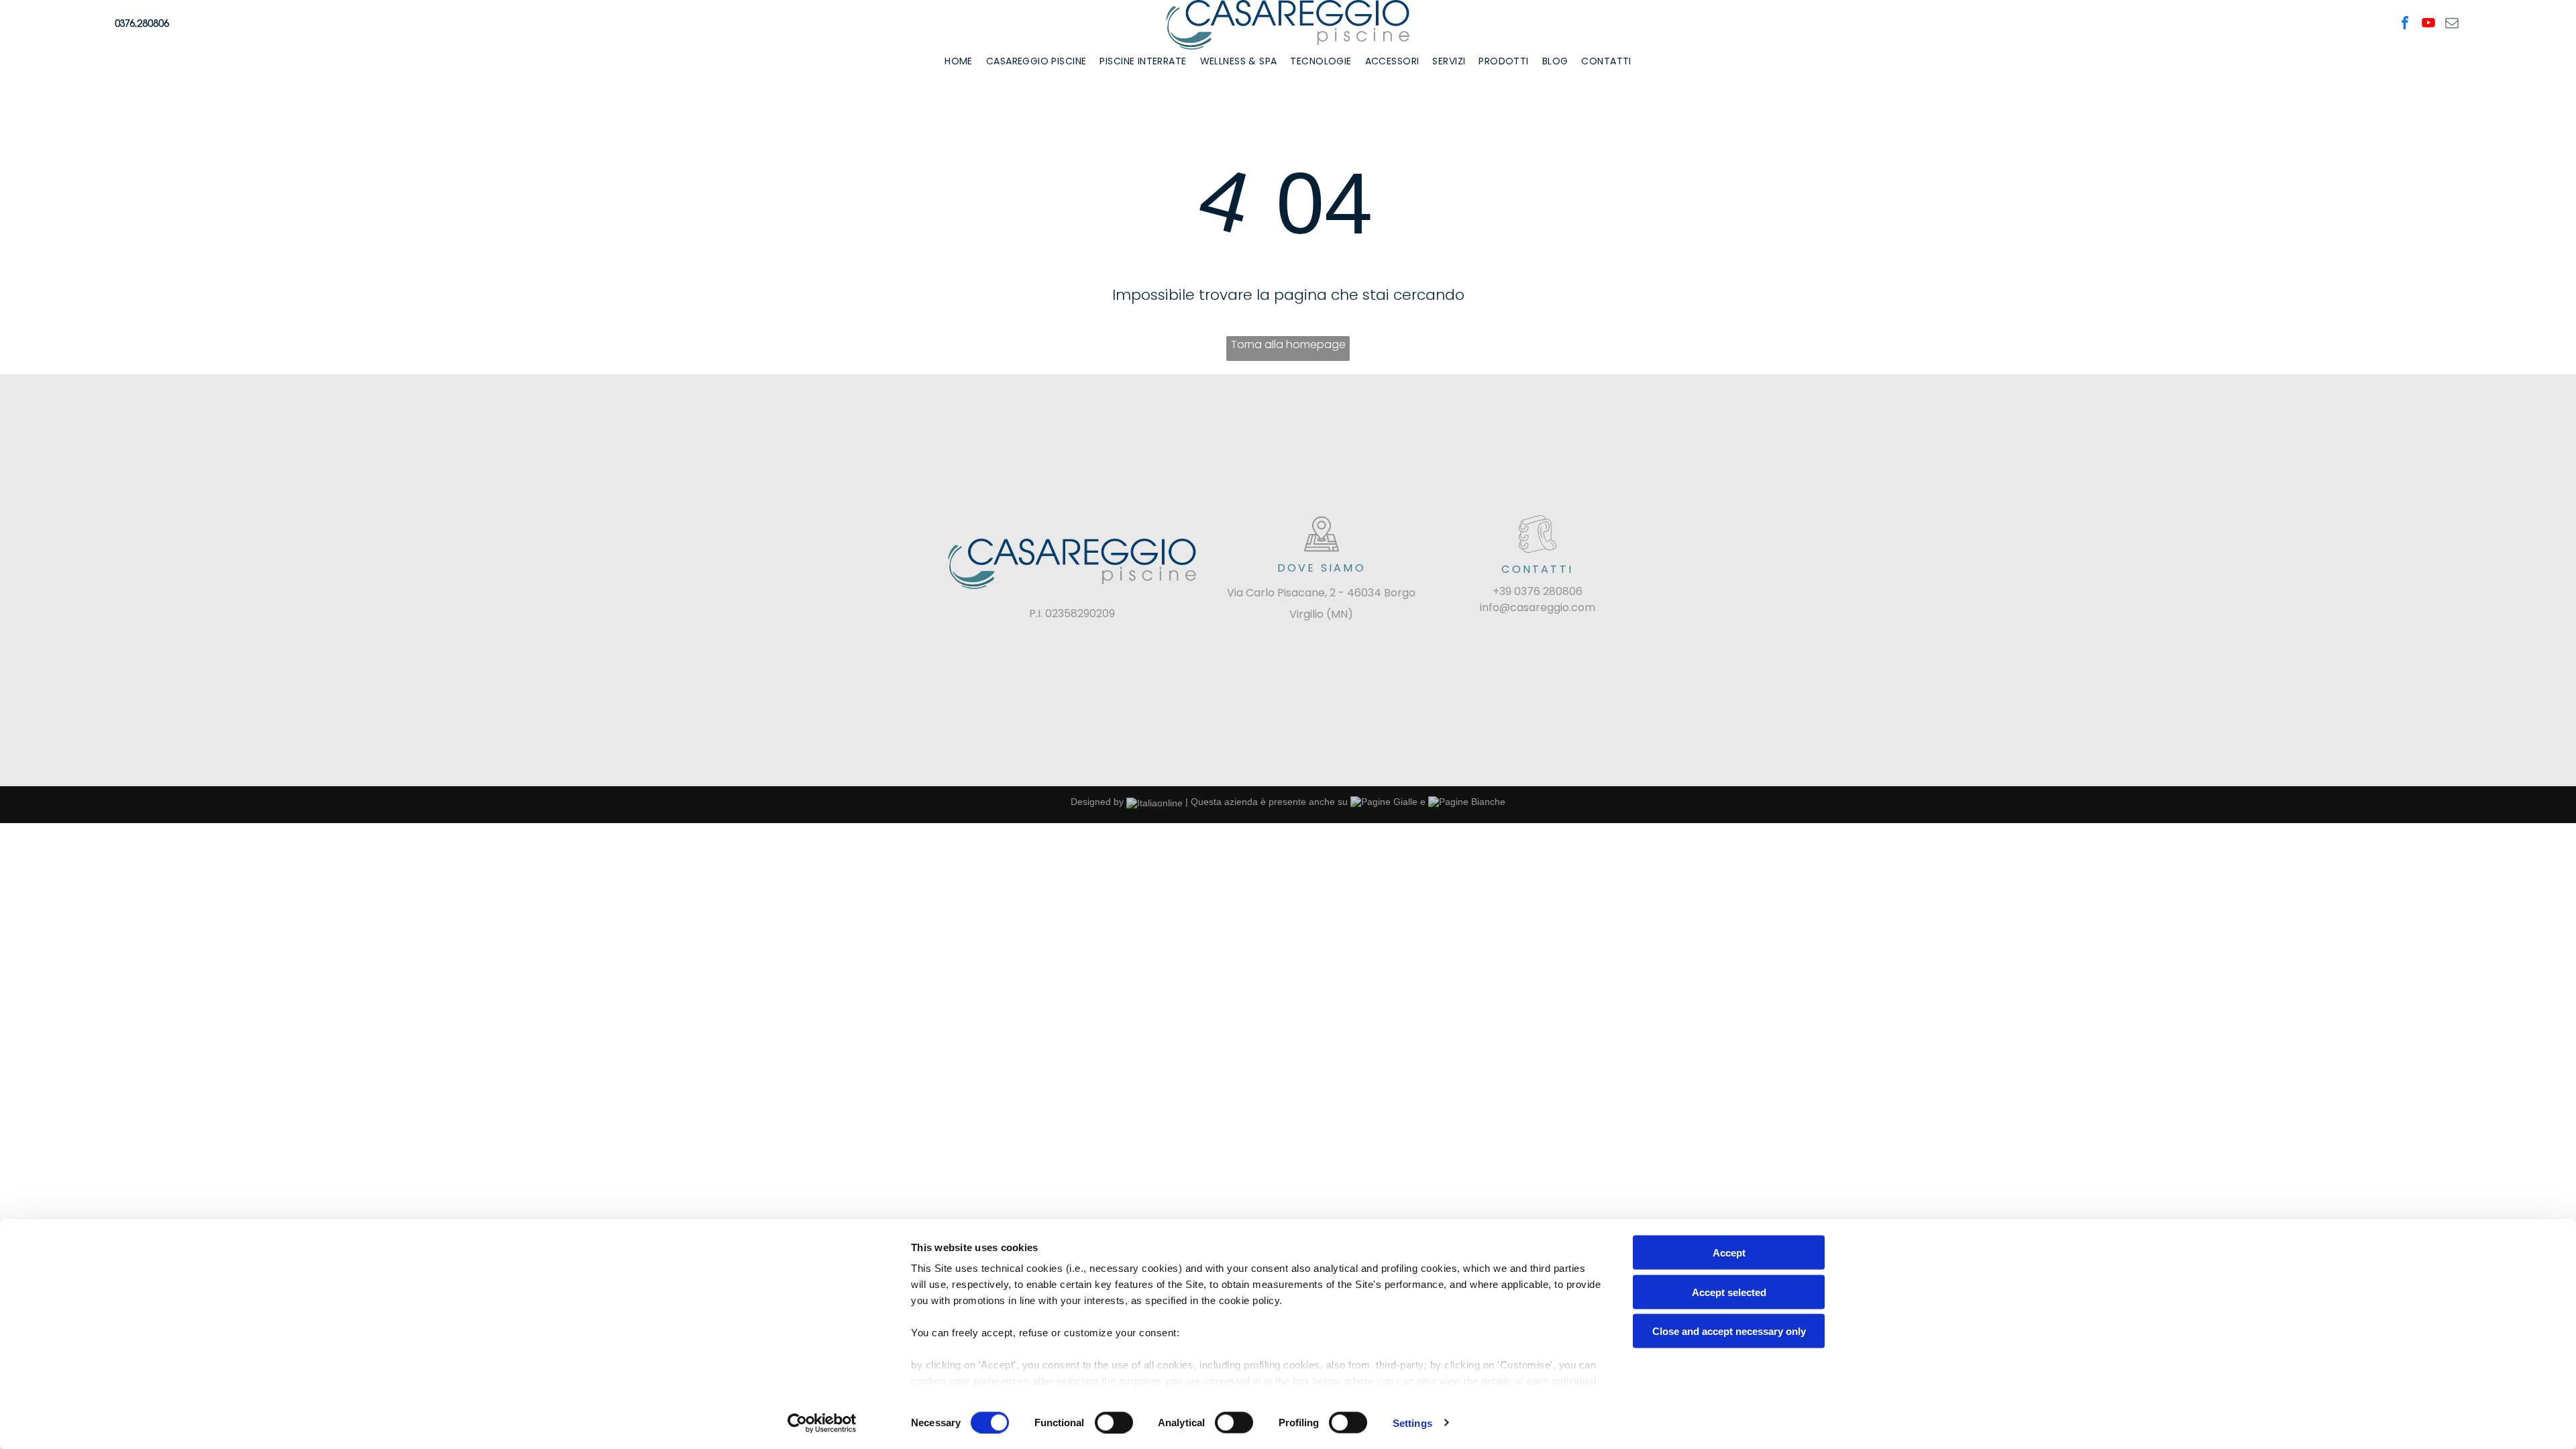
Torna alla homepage (1288, 344)
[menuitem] (959, 61)
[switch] (1114, 1422)
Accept (1729, 1253)
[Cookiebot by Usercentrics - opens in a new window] (822, 1423)
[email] (2452, 24)
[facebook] (2405, 24)
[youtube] (2428, 24)
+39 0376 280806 (1538, 591)
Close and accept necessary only (1729, 1331)
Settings (1412, 1423)
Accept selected (1729, 1292)
